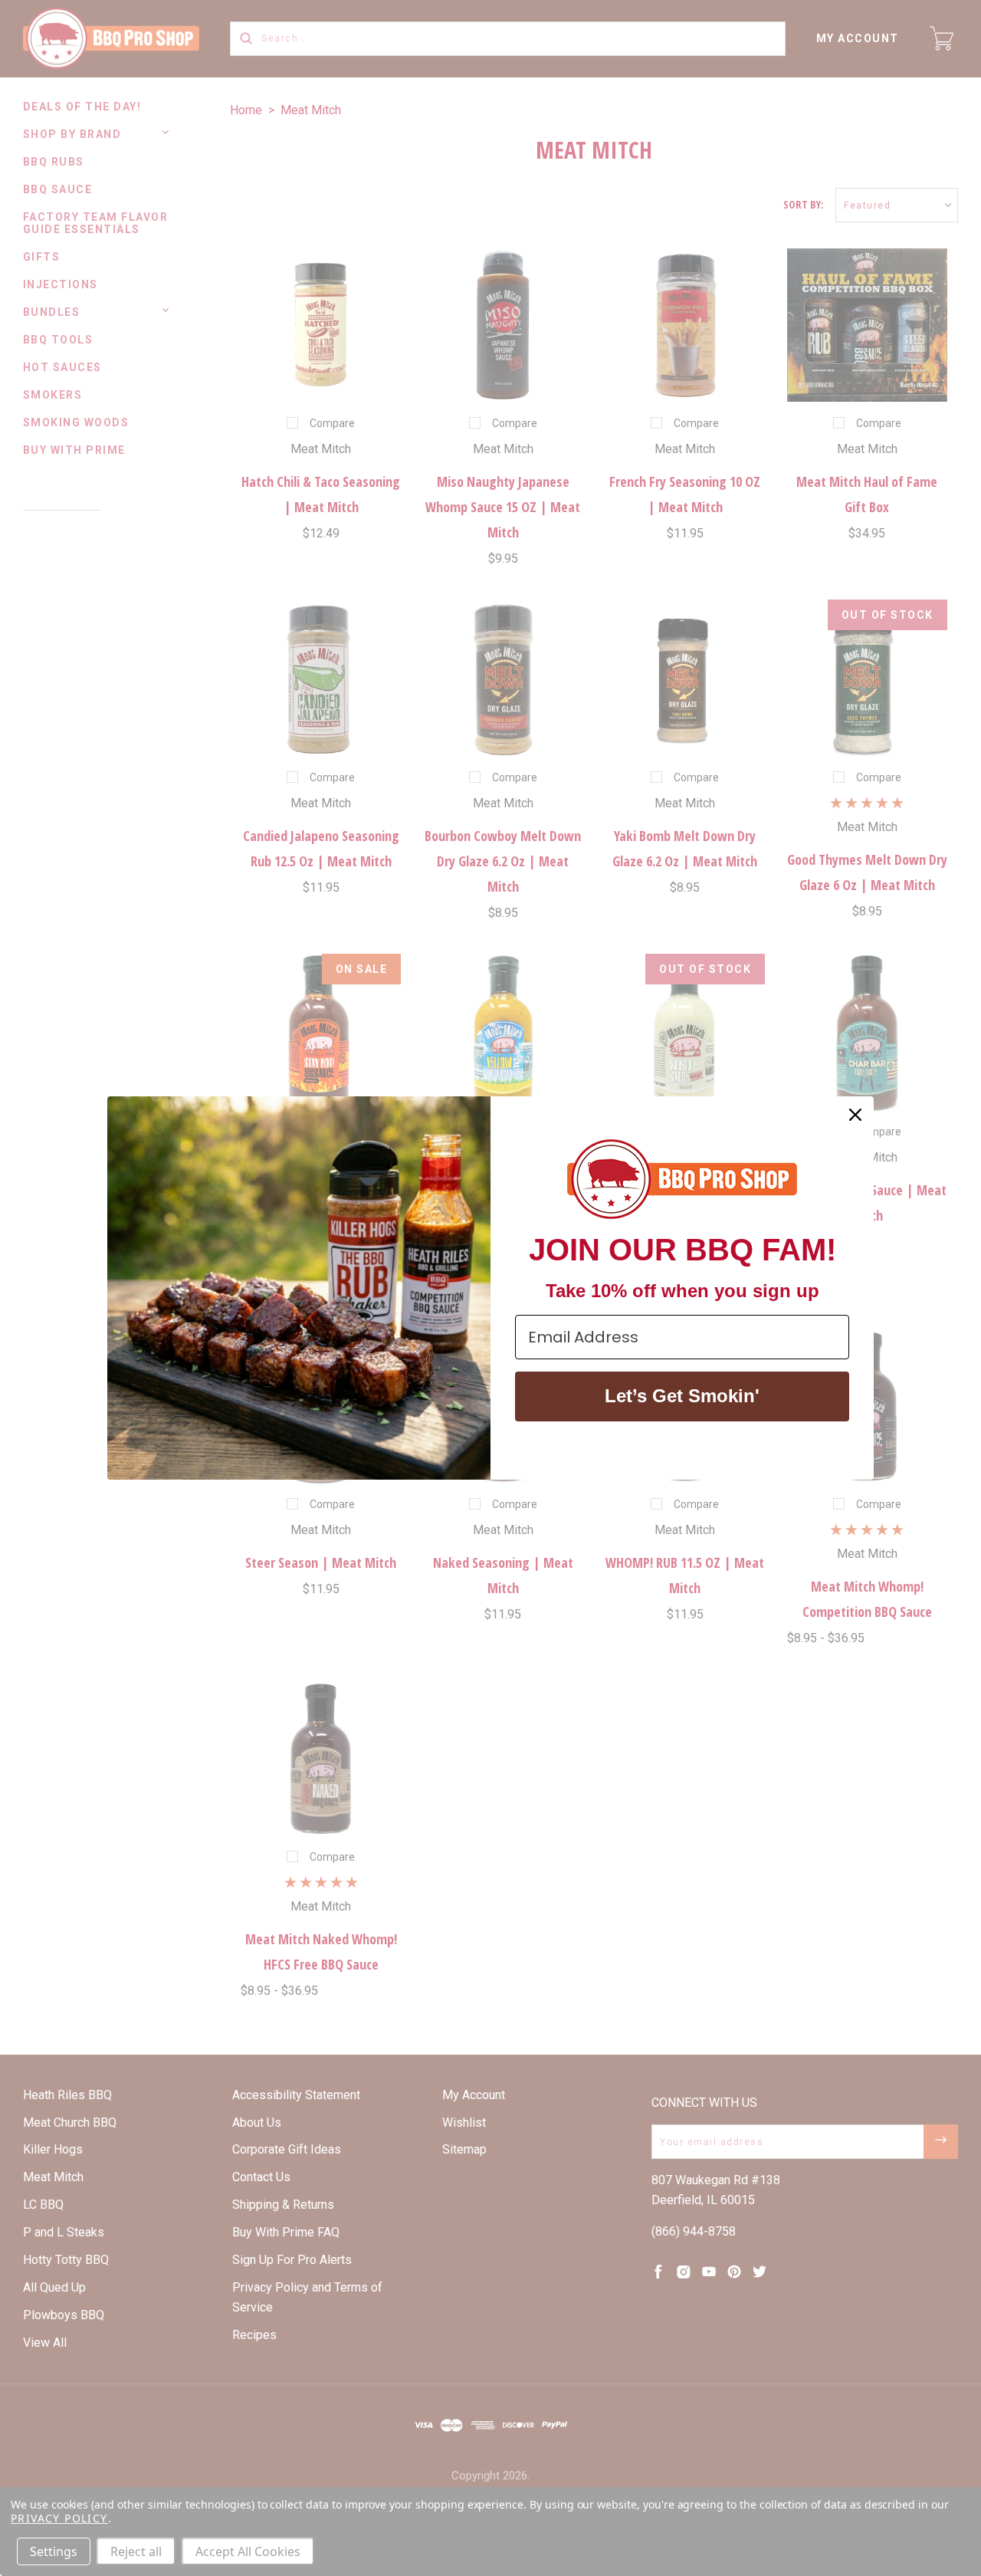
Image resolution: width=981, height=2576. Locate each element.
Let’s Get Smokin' (682, 1396)
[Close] (855, 1115)
